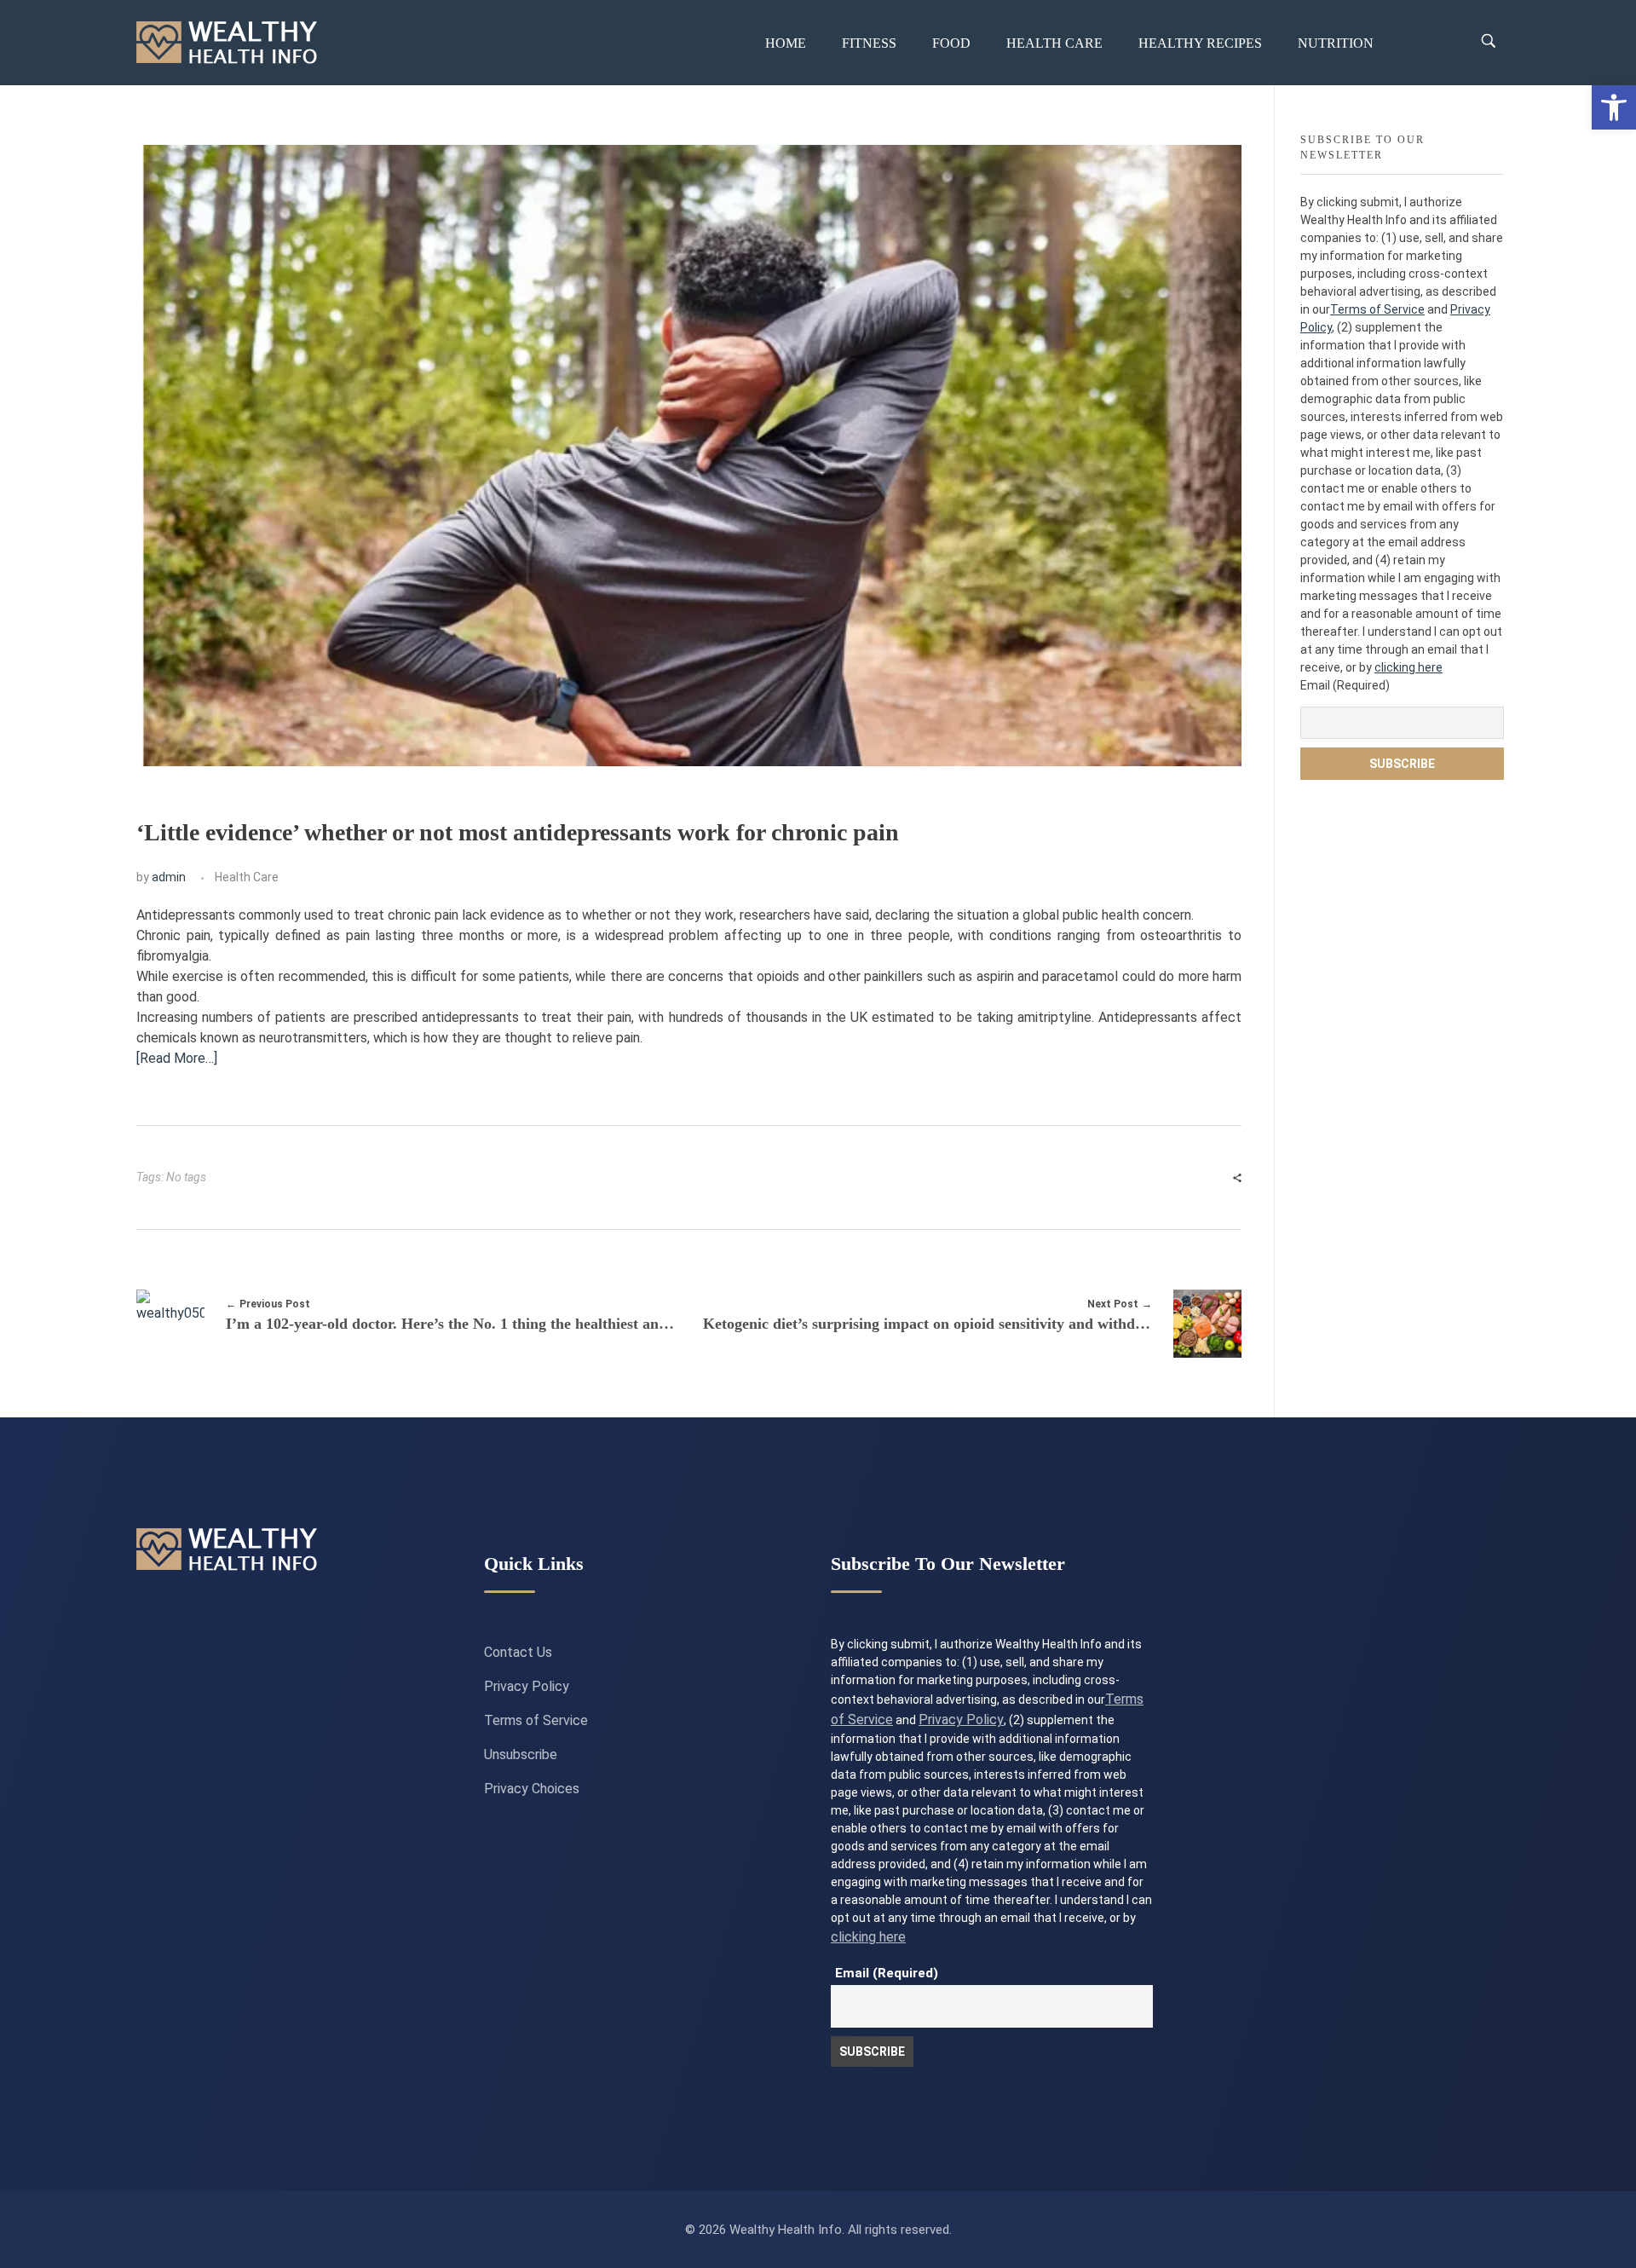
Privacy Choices (532, 1789)
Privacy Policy (527, 1686)
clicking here (1408, 667)
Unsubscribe (521, 1754)
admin (169, 877)
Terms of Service (1377, 309)
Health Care (247, 877)
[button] (1614, 107)
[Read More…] (177, 1058)
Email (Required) (1345, 685)
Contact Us (518, 1652)
